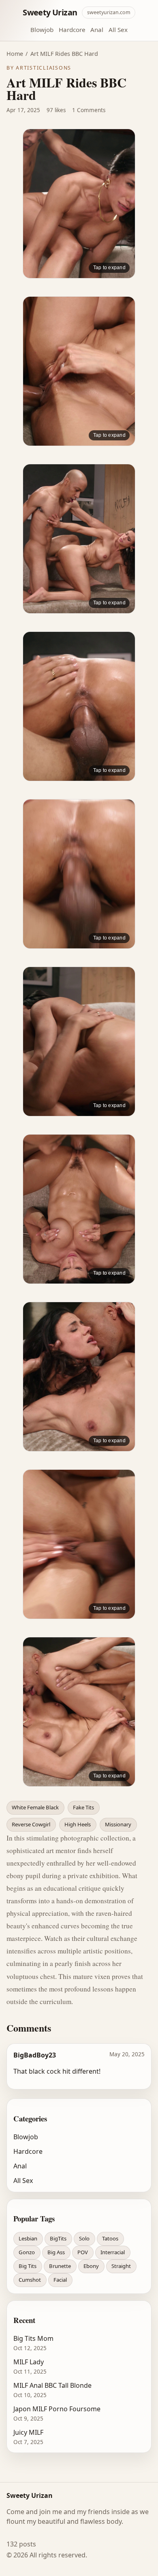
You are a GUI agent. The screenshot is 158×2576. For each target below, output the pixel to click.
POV (83, 2252)
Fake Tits (83, 1807)
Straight (121, 2266)
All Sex (118, 30)
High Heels (78, 1824)
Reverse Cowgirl (31, 1824)
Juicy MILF (28, 2432)
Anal (97, 30)
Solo (84, 2238)
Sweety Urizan (50, 12)
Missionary (118, 1824)
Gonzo (27, 2252)
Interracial (113, 2252)
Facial (60, 2280)
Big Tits (28, 2266)
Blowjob (42, 30)
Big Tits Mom (33, 2338)
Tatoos (110, 2238)
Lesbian (28, 2238)
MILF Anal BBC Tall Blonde (52, 2385)
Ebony (91, 2266)
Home (15, 54)
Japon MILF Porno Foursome (57, 2409)
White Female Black (35, 1807)
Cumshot (30, 2280)
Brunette (60, 2266)
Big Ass (56, 2252)
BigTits (58, 2238)
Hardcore (72, 30)
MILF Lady (29, 2362)
